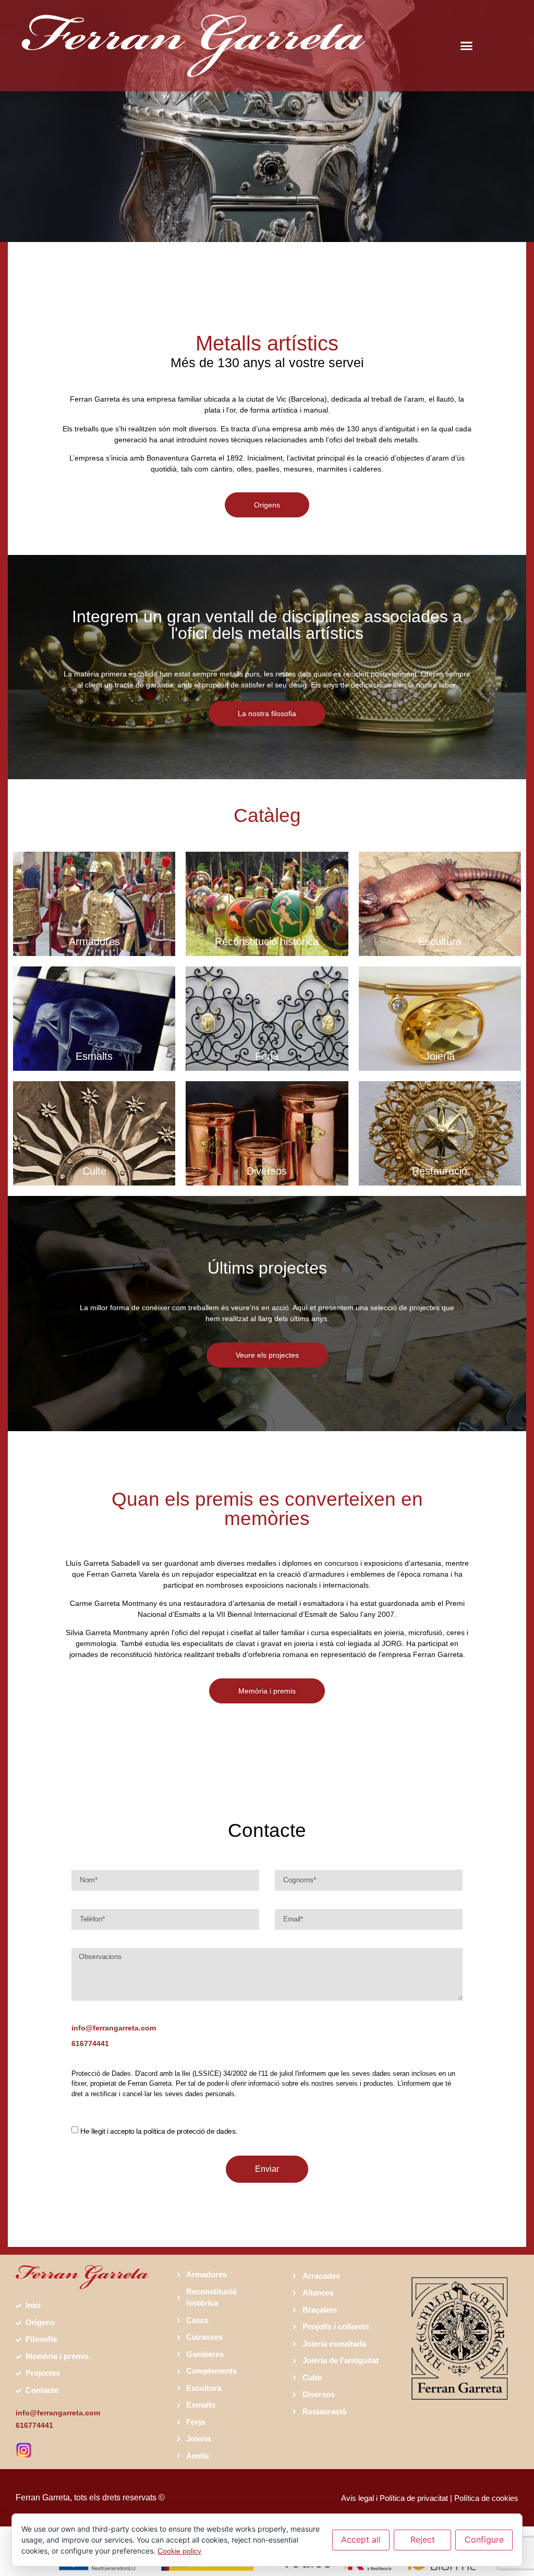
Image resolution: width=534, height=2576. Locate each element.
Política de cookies (486, 2498)
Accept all (361, 2539)
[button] (467, 46)
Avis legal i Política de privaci (390, 2498)
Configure (484, 2539)
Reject (423, 2539)
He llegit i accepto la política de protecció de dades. (159, 2131)
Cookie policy (179, 2551)
